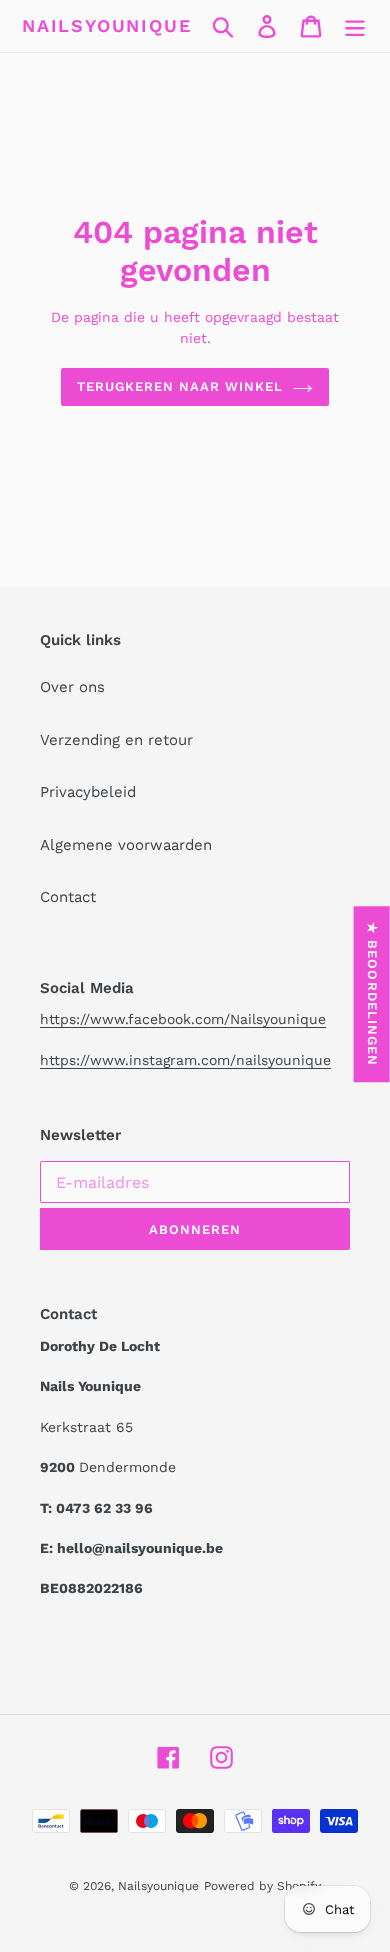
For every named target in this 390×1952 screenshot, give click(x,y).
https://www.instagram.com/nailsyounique (185, 1060)
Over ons (72, 687)
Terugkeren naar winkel (180, 386)
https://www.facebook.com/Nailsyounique (183, 1019)
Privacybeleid (88, 792)
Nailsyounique (106, 25)
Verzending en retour (116, 740)
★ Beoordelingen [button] (372, 994)
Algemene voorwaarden (126, 845)
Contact (68, 897)
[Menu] (355, 26)
